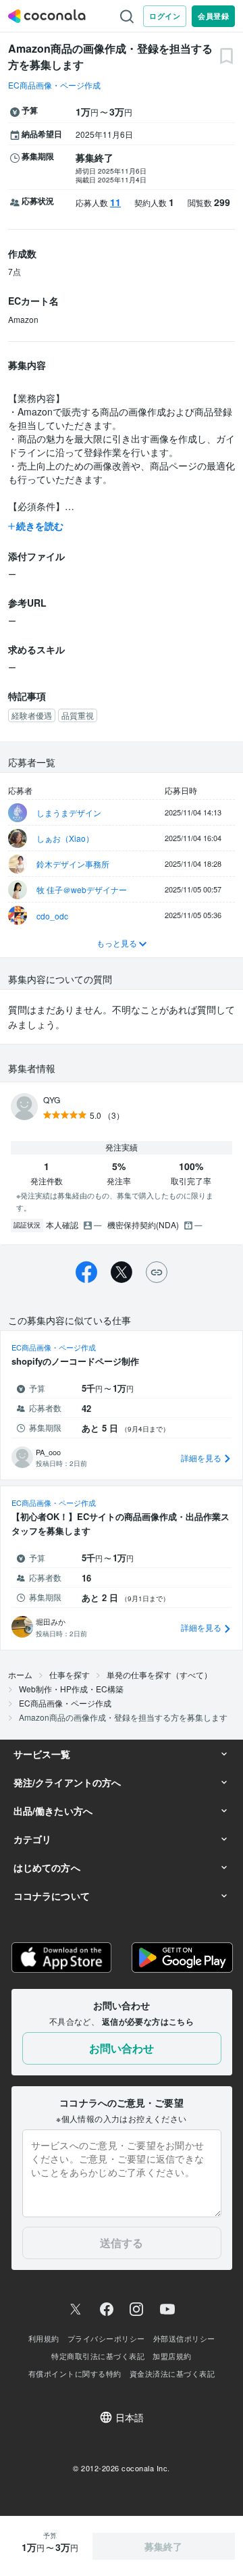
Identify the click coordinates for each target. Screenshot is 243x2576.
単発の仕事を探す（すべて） (159, 1674)
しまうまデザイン (69, 812)
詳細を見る (202, 1458)
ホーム (20, 1674)
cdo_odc (52, 916)
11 (115, 202)
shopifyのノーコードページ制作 (75, 1361)
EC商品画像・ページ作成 (54, 85)
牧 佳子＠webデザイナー (82, 889)
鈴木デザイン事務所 (73, 864)
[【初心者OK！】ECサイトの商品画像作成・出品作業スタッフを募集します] (122, 1568)
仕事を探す (70, 1674)
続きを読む (40, 526)
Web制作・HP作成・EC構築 (71, 1689)
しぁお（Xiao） (65, 838)
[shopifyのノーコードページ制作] (122, 1405)
